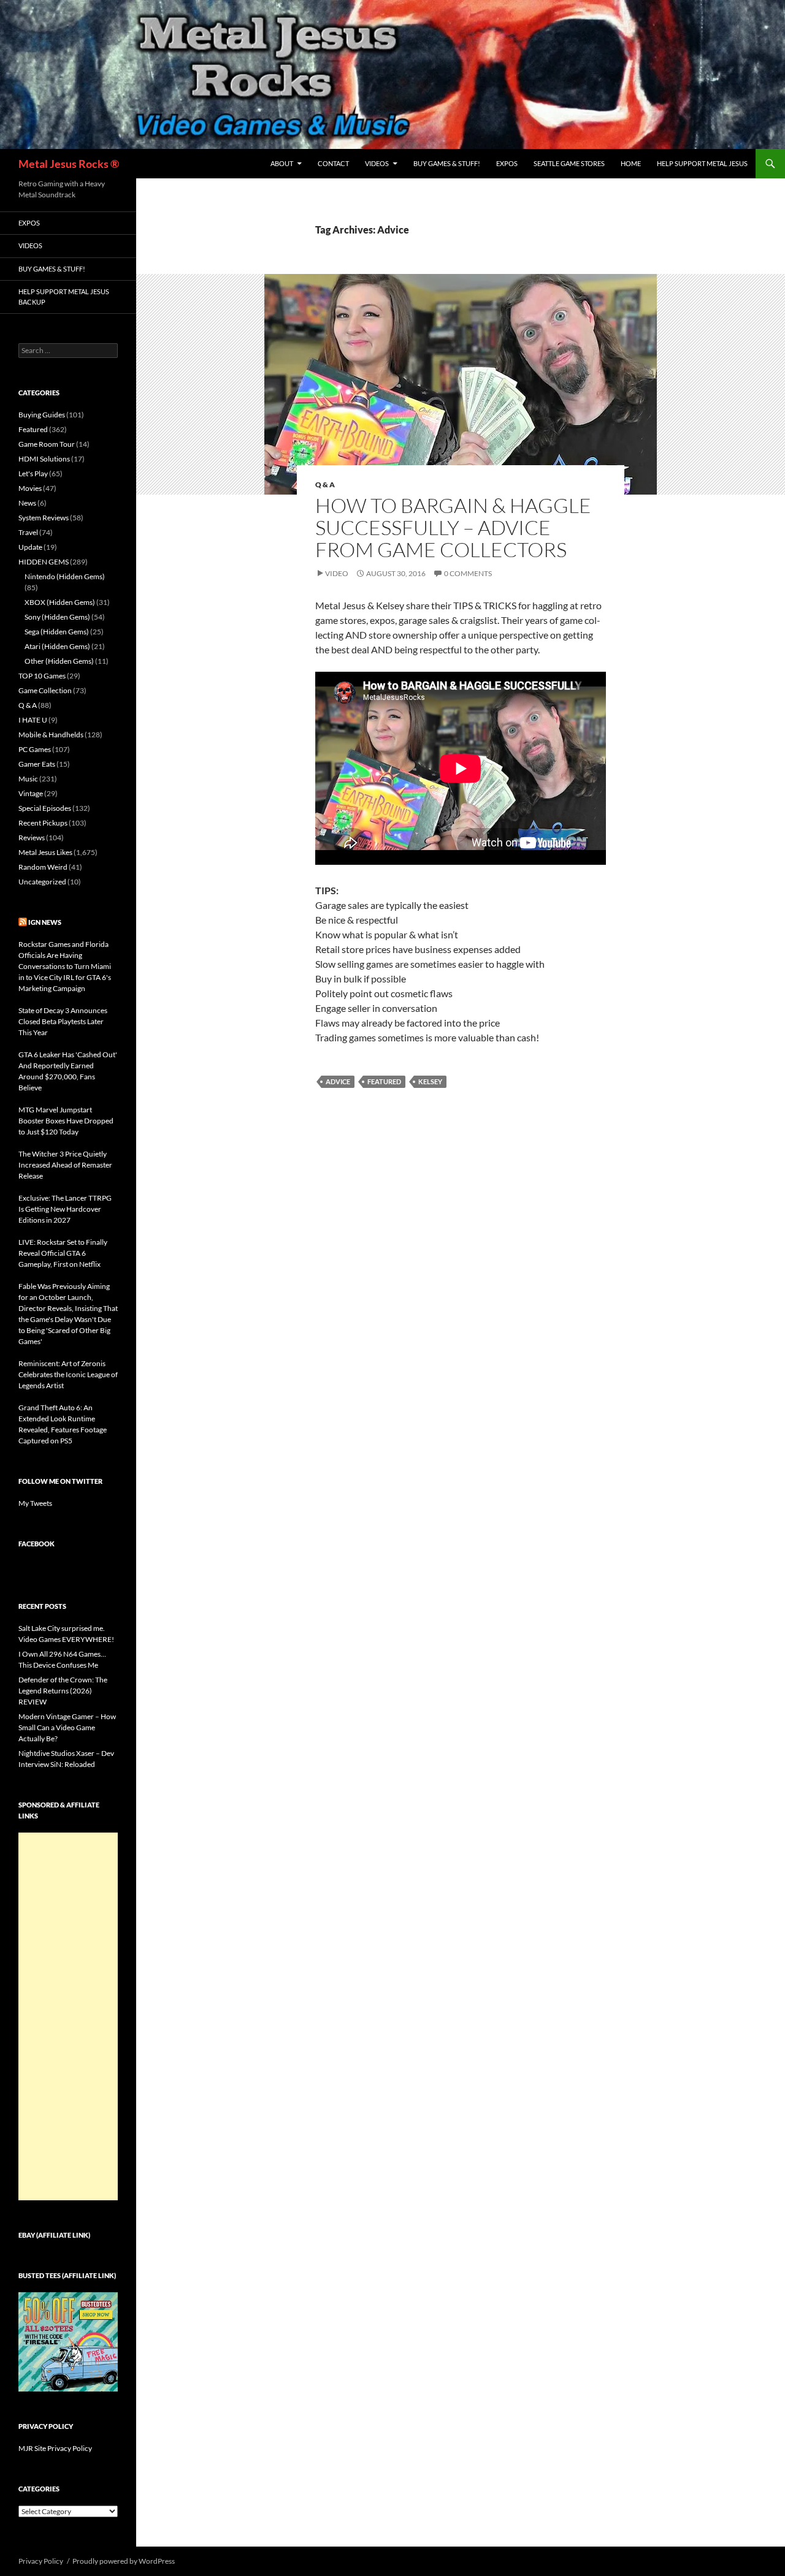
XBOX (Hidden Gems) (60, 602)
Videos (377, 163)
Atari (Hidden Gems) (57, 646)
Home (631, 163)
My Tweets (35, 1503)
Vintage (31, 793)
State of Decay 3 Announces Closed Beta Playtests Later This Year (63, 1021)
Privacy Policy (41, 2561)
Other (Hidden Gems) (59, 661)
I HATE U (33, 720)
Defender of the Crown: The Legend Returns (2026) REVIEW (63, 1691)
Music (28, 779)
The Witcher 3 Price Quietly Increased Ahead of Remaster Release (65, 1165)
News (27, 503)
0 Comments (468, 573)
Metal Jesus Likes (45, 852)
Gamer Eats (37, 764)
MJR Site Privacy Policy (55, 2448)
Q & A (325, 484)
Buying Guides (42, 415)
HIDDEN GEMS (44, 562)
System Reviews (44, 518)
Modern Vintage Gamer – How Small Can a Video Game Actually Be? (67, 1727)
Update (30, 547)
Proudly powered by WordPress (124, 2561)
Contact (333, 163)
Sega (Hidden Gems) (57, 632)
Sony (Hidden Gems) (57, 617)
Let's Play (33, 473)
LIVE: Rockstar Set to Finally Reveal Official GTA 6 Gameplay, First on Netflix (63, 1253)
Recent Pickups (43, 823)
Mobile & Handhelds (51, 735)
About (282, 163)
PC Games (35, 749)
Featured (384, 1081)
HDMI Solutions (44, 459)
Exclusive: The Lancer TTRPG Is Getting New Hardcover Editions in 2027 (65, 1209)
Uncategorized (42, 882)
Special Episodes (45, 808)
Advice (338, 1081)
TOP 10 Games (42, 676)
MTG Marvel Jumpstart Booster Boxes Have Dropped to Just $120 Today (66, 1121)
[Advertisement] (68, 2016)
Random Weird (43, 867)
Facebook (36, 1544)
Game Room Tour (47, 444)
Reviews (32, 838)
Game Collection (45, 690)
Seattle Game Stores (569, 163)
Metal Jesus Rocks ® (69, 164)
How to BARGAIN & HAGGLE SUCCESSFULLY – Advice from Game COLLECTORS (453, 527)
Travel (28, 532)
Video (337, 573)
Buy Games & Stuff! (447, 163)
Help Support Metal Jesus (702, 163)
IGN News (45, 922)
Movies (30, 488)
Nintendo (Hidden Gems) (65, 576)
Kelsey (430, 1081)
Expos (507, 163)
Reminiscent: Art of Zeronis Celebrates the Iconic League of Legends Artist (68, 1374)
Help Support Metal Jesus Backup (64, 297)
